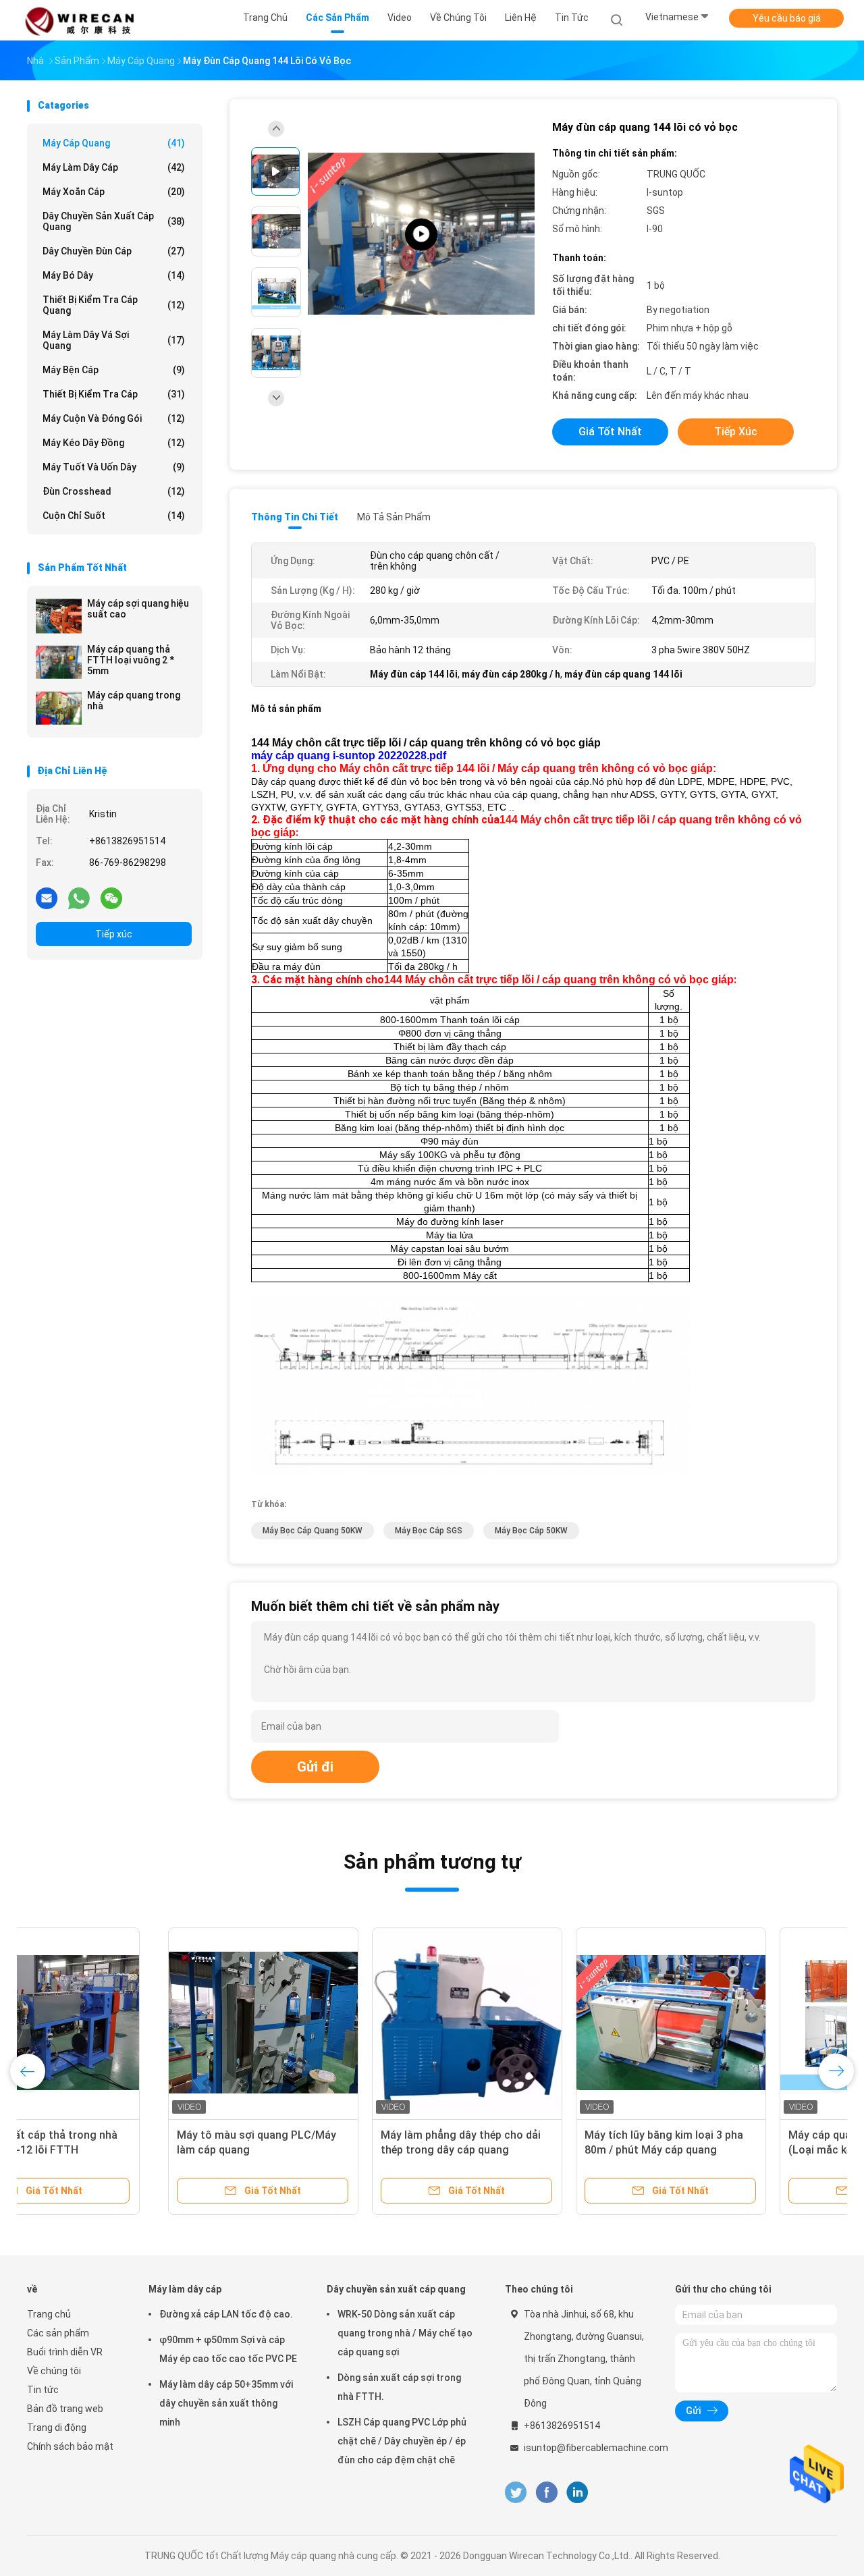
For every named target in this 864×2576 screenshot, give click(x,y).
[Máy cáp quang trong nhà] (59, 708)
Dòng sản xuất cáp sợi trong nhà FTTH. (399, 2387)
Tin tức (43, 2390)
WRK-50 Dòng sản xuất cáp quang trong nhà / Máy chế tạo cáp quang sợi (405, 2333)
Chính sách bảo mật (70, 2446)
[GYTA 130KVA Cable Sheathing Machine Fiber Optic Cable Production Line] (421, 235)
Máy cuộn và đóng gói (114, 418)
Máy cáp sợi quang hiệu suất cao (138, 609)
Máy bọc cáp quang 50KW (313, 1531)
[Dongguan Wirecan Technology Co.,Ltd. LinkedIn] (577, 2493)
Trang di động (57, 2428)
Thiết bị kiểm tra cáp (114, 394)
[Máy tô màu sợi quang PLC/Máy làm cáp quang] (122, 2023)
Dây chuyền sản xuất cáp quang (114, 221)
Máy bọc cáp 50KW (531, 1531)
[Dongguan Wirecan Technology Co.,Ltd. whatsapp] (79, 898)
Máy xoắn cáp (114, 192)
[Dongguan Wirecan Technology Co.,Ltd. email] (47, 898)
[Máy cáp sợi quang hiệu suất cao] (59, 616)
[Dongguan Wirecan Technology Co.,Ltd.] (80, 20)
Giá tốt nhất (610, 432)
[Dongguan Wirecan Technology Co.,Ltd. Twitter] (516, 2493)
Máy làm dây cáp (114, 167)
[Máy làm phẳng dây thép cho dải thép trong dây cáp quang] (326, 2023)
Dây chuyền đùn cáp (114, 251)
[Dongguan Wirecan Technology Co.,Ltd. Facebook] (546, 2493)
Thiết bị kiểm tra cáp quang (114, 305)
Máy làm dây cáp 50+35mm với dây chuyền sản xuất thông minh (226, 2403)
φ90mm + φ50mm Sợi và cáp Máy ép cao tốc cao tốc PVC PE (228, 2349)
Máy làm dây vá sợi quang (114, 340)
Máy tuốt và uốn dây (114, 467)
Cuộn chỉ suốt (114, 516)
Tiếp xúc (114, 934)
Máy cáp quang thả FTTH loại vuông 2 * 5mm (131, 660)
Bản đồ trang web (65, 2409)
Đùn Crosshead (114, 491)
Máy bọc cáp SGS (429, 1531)
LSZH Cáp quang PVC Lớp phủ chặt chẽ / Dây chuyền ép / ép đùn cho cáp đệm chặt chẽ (402, 2441)
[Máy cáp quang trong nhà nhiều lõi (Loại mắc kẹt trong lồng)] (734, 2023)
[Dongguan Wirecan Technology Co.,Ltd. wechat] (111, 898)
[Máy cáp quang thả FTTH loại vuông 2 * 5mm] (59, 662)
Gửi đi (315, 1767)
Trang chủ (49, 2314)
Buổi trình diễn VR (65, 2352)
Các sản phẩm (58, 2333)
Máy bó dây (114, 275)
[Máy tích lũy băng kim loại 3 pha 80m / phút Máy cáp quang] (530, 2023)
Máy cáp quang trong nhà (134, 701)
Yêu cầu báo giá (787, 18)
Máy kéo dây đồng (114, 443)
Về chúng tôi (54, 2371)
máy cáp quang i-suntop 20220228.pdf (349, 756)
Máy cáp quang (114, 143)
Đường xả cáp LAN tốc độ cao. (226, 2314)
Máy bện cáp (114, 370)
